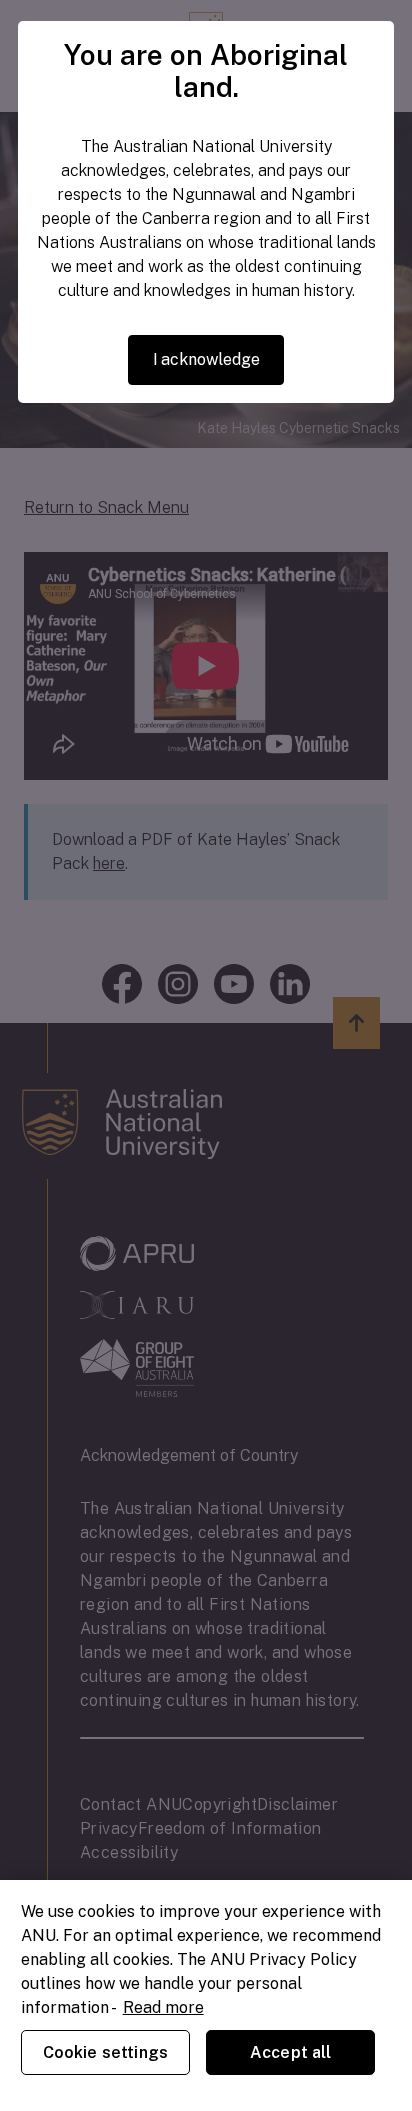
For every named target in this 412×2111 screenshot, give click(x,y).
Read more (163, 2007)
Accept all (291, 2052)
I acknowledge (206, 359)
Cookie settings (105, 2052)
